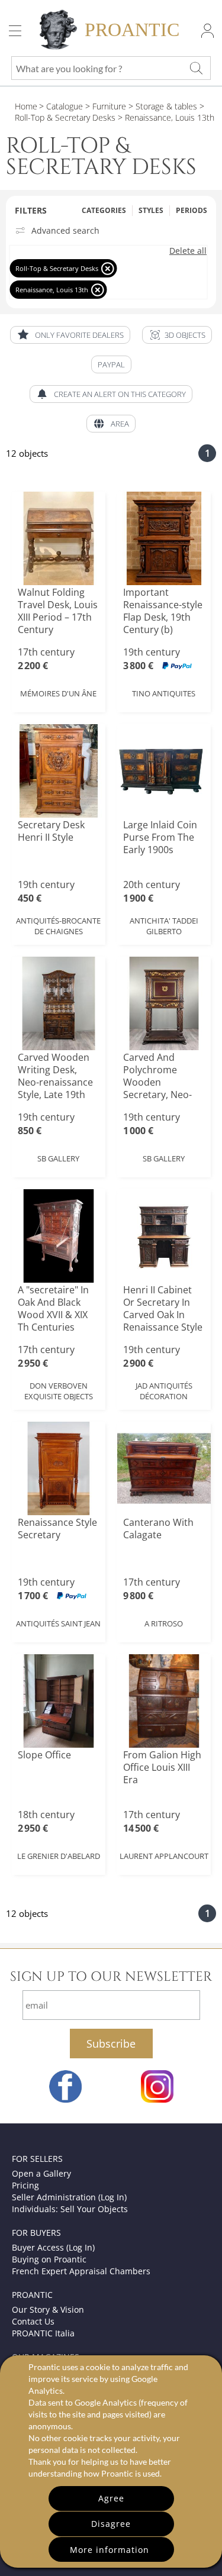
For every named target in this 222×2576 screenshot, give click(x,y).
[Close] (107, 268)
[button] (177, 335)
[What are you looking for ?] (196, 68)
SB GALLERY (58, 1158)
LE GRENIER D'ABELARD (59, 1856)
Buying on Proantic (49, 2259)
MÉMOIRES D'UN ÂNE (58, 693)
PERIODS (192, 210)
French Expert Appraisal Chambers (81, 2271)
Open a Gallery (41, 2173)
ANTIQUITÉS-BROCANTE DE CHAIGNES (58, 926)
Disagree (111, 2524)
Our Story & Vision (48, 2309)
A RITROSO (164, 1623)
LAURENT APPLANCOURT (164, 1856)
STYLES (151, 210)
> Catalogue (61, 106)
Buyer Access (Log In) (53, 2247)
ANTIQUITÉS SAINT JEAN (58, 1623)
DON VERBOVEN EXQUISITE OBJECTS (59, 1391)
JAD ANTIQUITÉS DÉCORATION (164, 1391)
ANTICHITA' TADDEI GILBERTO (164, 926)
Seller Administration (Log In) (69, 2197)
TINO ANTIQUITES (164, 693)
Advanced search (65, 231)
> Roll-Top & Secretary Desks (110, 112)
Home (26, 106)
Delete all (188, 251)
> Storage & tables (162, 106)
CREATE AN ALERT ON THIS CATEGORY (120, 394)
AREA (120, 424)
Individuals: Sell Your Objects (70, 2209)
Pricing (25, 2185)
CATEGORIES (104, 210)
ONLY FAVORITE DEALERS (79, 335)
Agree (111, 2498)
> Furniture (104, 106)
